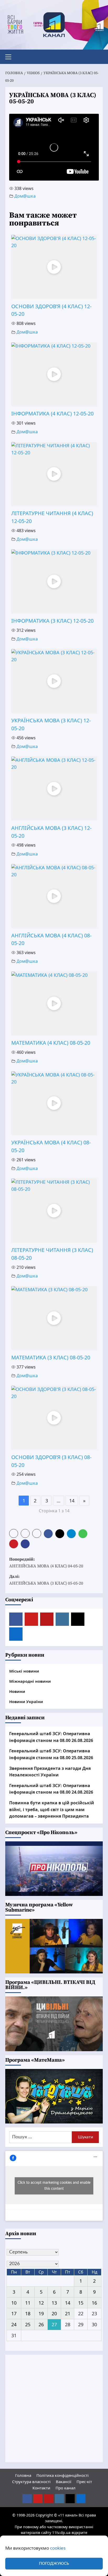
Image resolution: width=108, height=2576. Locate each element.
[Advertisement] (54, 2408)
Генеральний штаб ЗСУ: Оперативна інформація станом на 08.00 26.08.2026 (51, 1737)
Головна (23, 2475)
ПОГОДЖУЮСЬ (54, 2564)
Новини (17, 1691)
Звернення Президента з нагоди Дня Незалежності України (50, 1772)
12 (41, 2303)
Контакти (41, 2488)
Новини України (26, 1702)
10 (14, 2303)
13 (54, 2303)
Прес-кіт (84, 2482)
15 (81, 2303)
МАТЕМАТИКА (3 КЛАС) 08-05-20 (51, 1357)
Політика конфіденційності (63, 2475)
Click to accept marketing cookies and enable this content (54, 2186)
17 (14, 2313)
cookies (58, 2548)
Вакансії (64, 2482)
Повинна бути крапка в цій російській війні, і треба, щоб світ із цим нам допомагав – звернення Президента (52, 1809)
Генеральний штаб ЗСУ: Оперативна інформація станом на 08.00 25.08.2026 (51, 1754)
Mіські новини (24, 1671)
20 (54, 2313)
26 (41, 2324)
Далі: (46, 1580)
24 (14, 2324)
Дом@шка (25, 196)
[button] (10, 56)
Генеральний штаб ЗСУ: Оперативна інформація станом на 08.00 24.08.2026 (51, 1789)
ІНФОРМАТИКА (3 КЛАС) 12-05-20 (52, 621)
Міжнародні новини (30, 1681)
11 (28, 2303)
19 (41, 2313)
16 (94, 2303)
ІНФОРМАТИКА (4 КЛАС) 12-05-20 (52, 414)
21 (68, 2313)
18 (28, 2313)
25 (28, 2324)
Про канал (66, 2488)
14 (72, 1501)
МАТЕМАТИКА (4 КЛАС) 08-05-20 (51, 1043)
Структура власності (31, 2482)
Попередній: (46, 1563)
